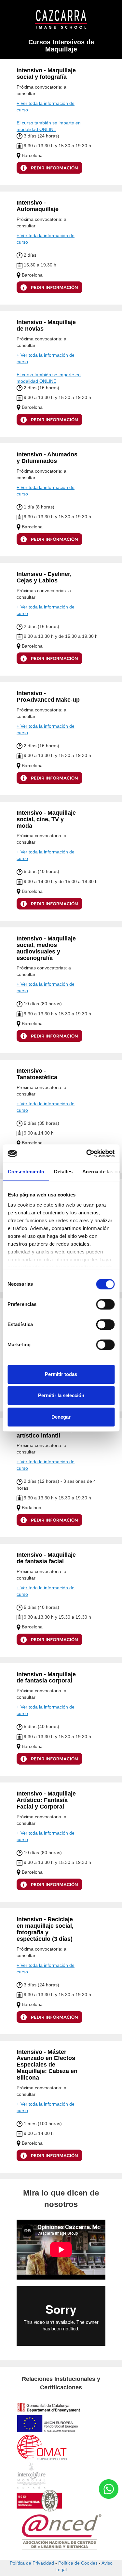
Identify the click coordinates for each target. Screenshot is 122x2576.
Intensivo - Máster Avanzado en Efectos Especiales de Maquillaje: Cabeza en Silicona (47, 2065)
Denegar (61, 1417)
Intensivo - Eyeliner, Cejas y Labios (44, 577)
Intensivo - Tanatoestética (37, 1074)
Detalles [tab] (63, 1172)
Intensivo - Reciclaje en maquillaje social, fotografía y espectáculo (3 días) (45, 1929)
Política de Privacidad (32, 2563)
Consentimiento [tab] (26, 1172)
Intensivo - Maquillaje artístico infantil (46, 1432)
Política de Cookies (78, 2563)
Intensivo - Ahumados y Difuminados (47, 458)
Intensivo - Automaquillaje (38, 206)
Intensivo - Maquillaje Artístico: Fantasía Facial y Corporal (46, 1800)
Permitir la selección (61, 1395)
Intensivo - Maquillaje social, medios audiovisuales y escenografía (46, 948)
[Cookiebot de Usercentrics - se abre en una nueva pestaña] (87, 1153)
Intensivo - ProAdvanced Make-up (48, 696)
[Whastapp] (109, 2489)
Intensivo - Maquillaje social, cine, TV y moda (46, 819)
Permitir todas (61, 1374)
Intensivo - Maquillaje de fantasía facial (46, 1558)
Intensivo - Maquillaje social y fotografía (46, 74)
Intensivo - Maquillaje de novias (46, 325)
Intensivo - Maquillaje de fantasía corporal (46, 1678)
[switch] (105, 1304)
